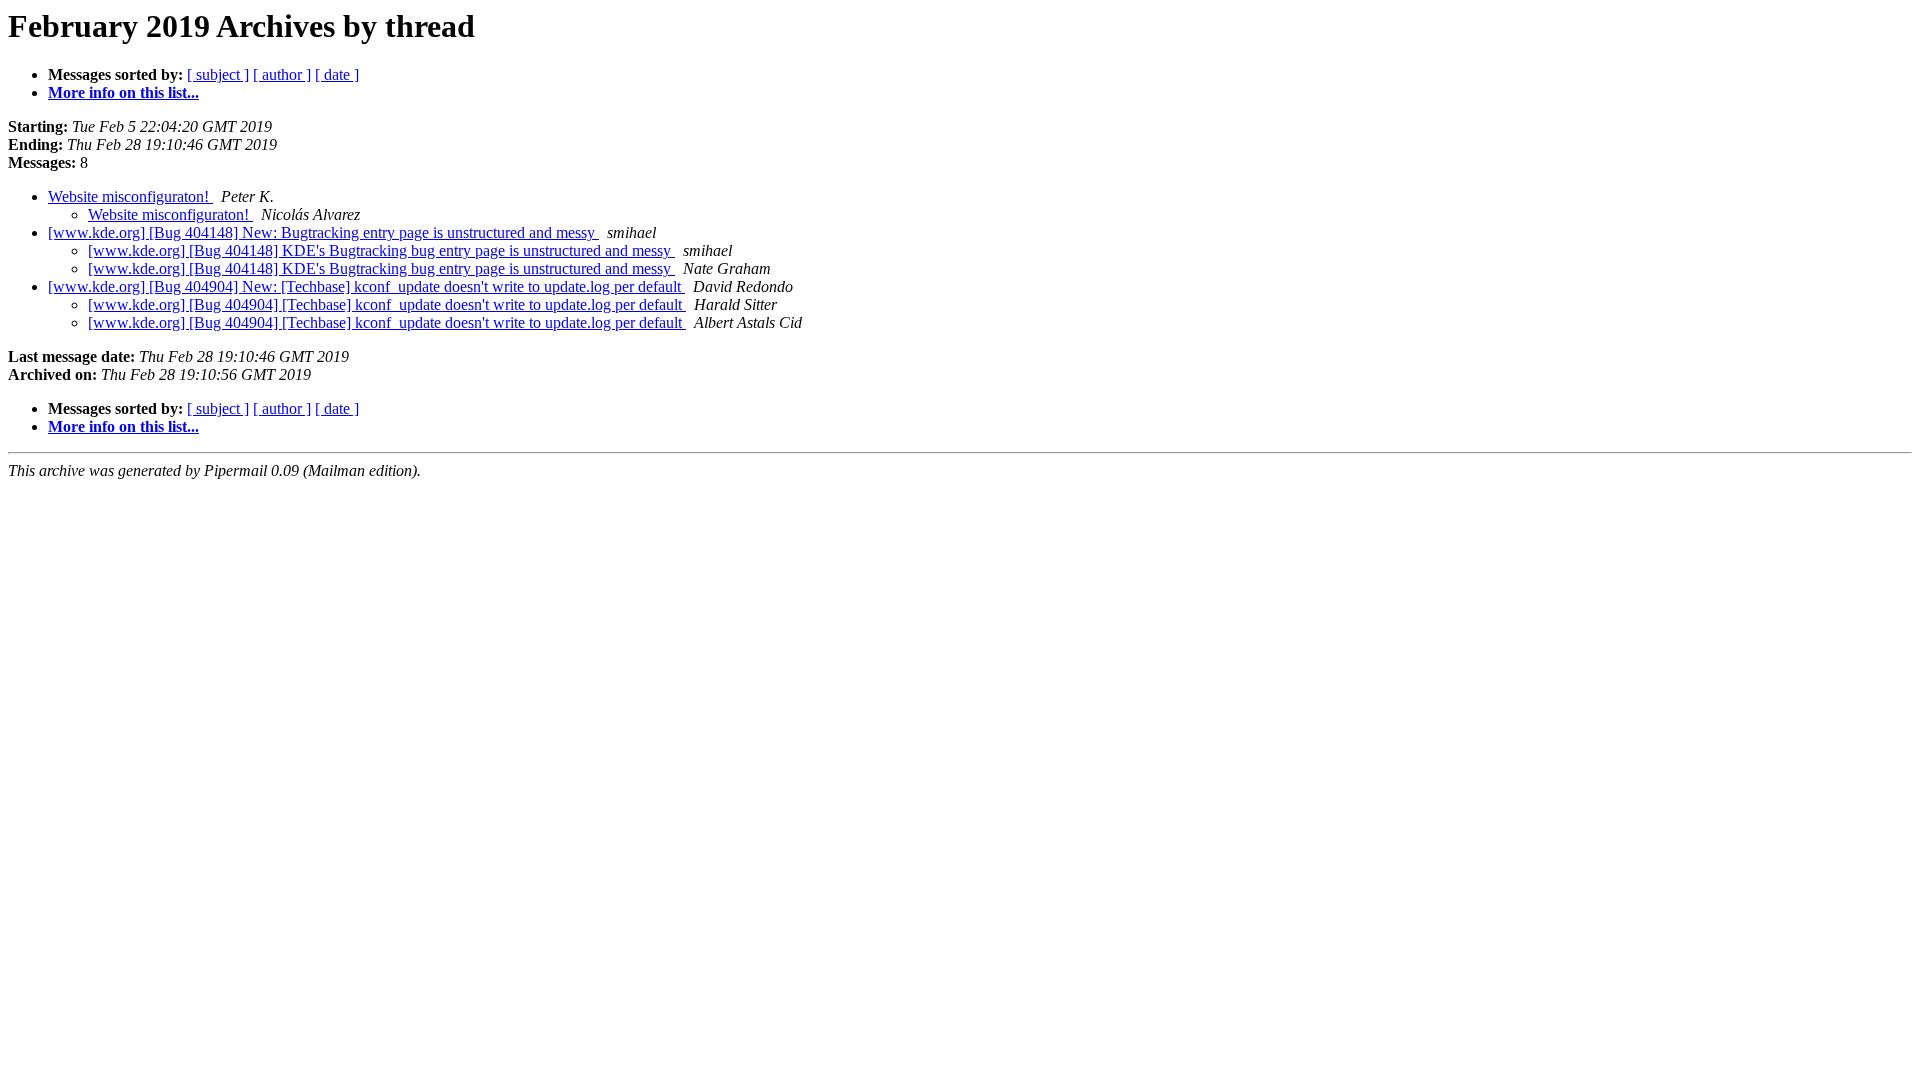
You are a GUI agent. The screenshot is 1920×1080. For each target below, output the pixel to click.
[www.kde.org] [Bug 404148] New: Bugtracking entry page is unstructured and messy (323, 232)
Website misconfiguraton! (130, 196)
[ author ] (282, 74)
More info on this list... (123, 92)
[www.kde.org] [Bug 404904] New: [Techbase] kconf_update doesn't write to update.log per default (366, 286)
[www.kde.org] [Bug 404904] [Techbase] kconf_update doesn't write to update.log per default (387, 304)
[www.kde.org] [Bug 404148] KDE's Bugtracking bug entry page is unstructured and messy (381, 250)
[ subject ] (218, 74)
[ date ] (337, 74)
